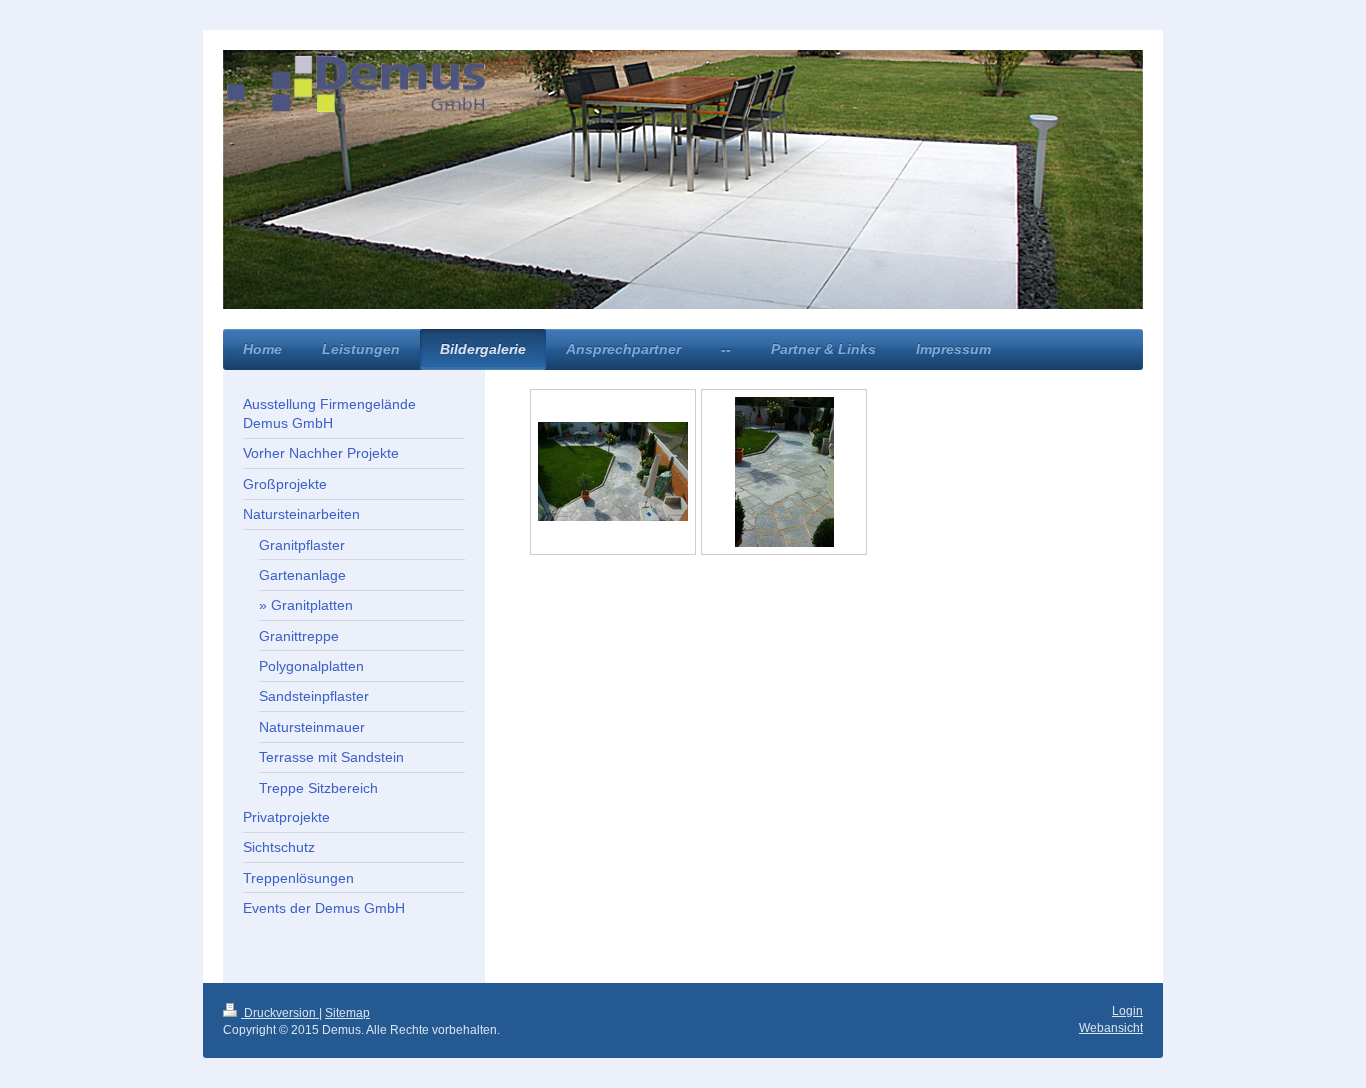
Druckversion (280, 1013)
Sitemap (347, 1013)
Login (1127, 1011)
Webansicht (1111, 1028)
